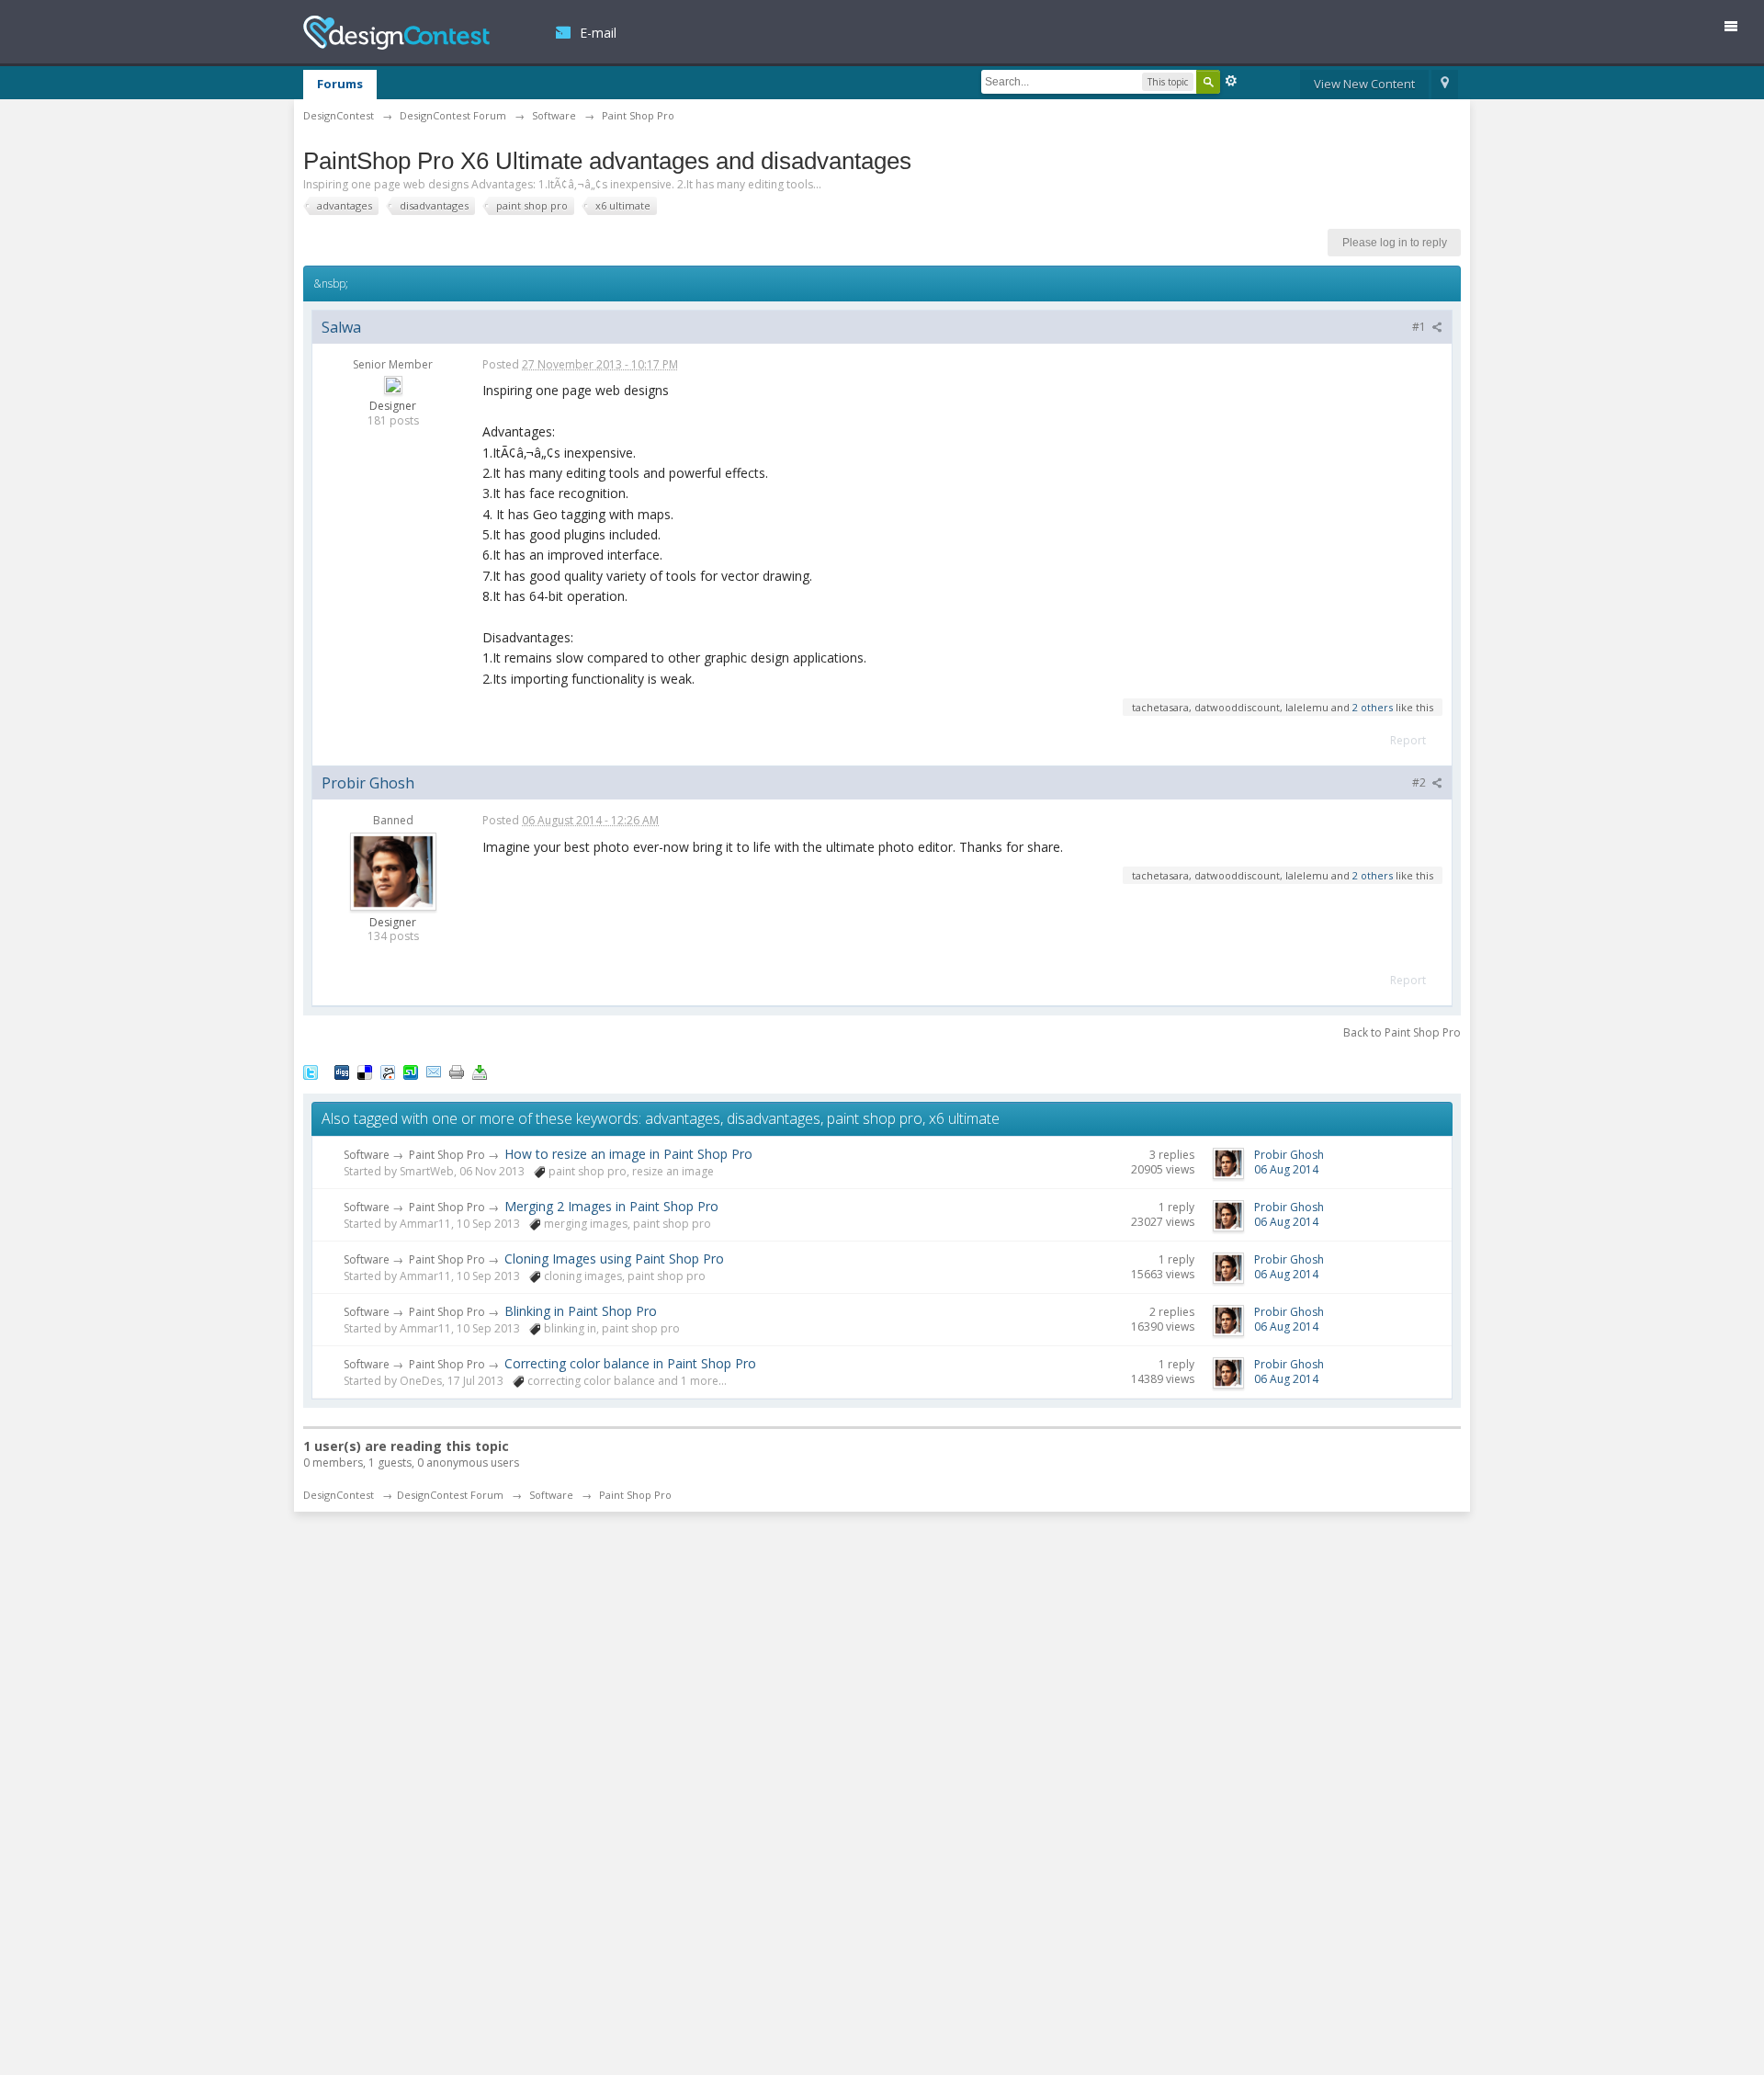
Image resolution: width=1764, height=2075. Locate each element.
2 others (1373, 707)
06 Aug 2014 (1286, 1169)
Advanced (1231, 81)
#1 (1420, 327)
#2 (1420, 782)
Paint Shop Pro (447, 1155)
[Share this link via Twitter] (311, 1072)
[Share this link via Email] (434, 1072)
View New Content (1364, 84)
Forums (340, 84)
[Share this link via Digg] (342, 1072)
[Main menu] (1738, 30)
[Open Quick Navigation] (1445, 85)
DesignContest (396, 33)
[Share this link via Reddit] (388, 1072)
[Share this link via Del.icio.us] (365, 1072)
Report (1408, 740)
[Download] (480, 1072)
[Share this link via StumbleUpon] (411, 1072)
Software (367, 1155)
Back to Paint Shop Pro (1402, 1032)
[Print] (457, 1072)
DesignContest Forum (450, 1495)
